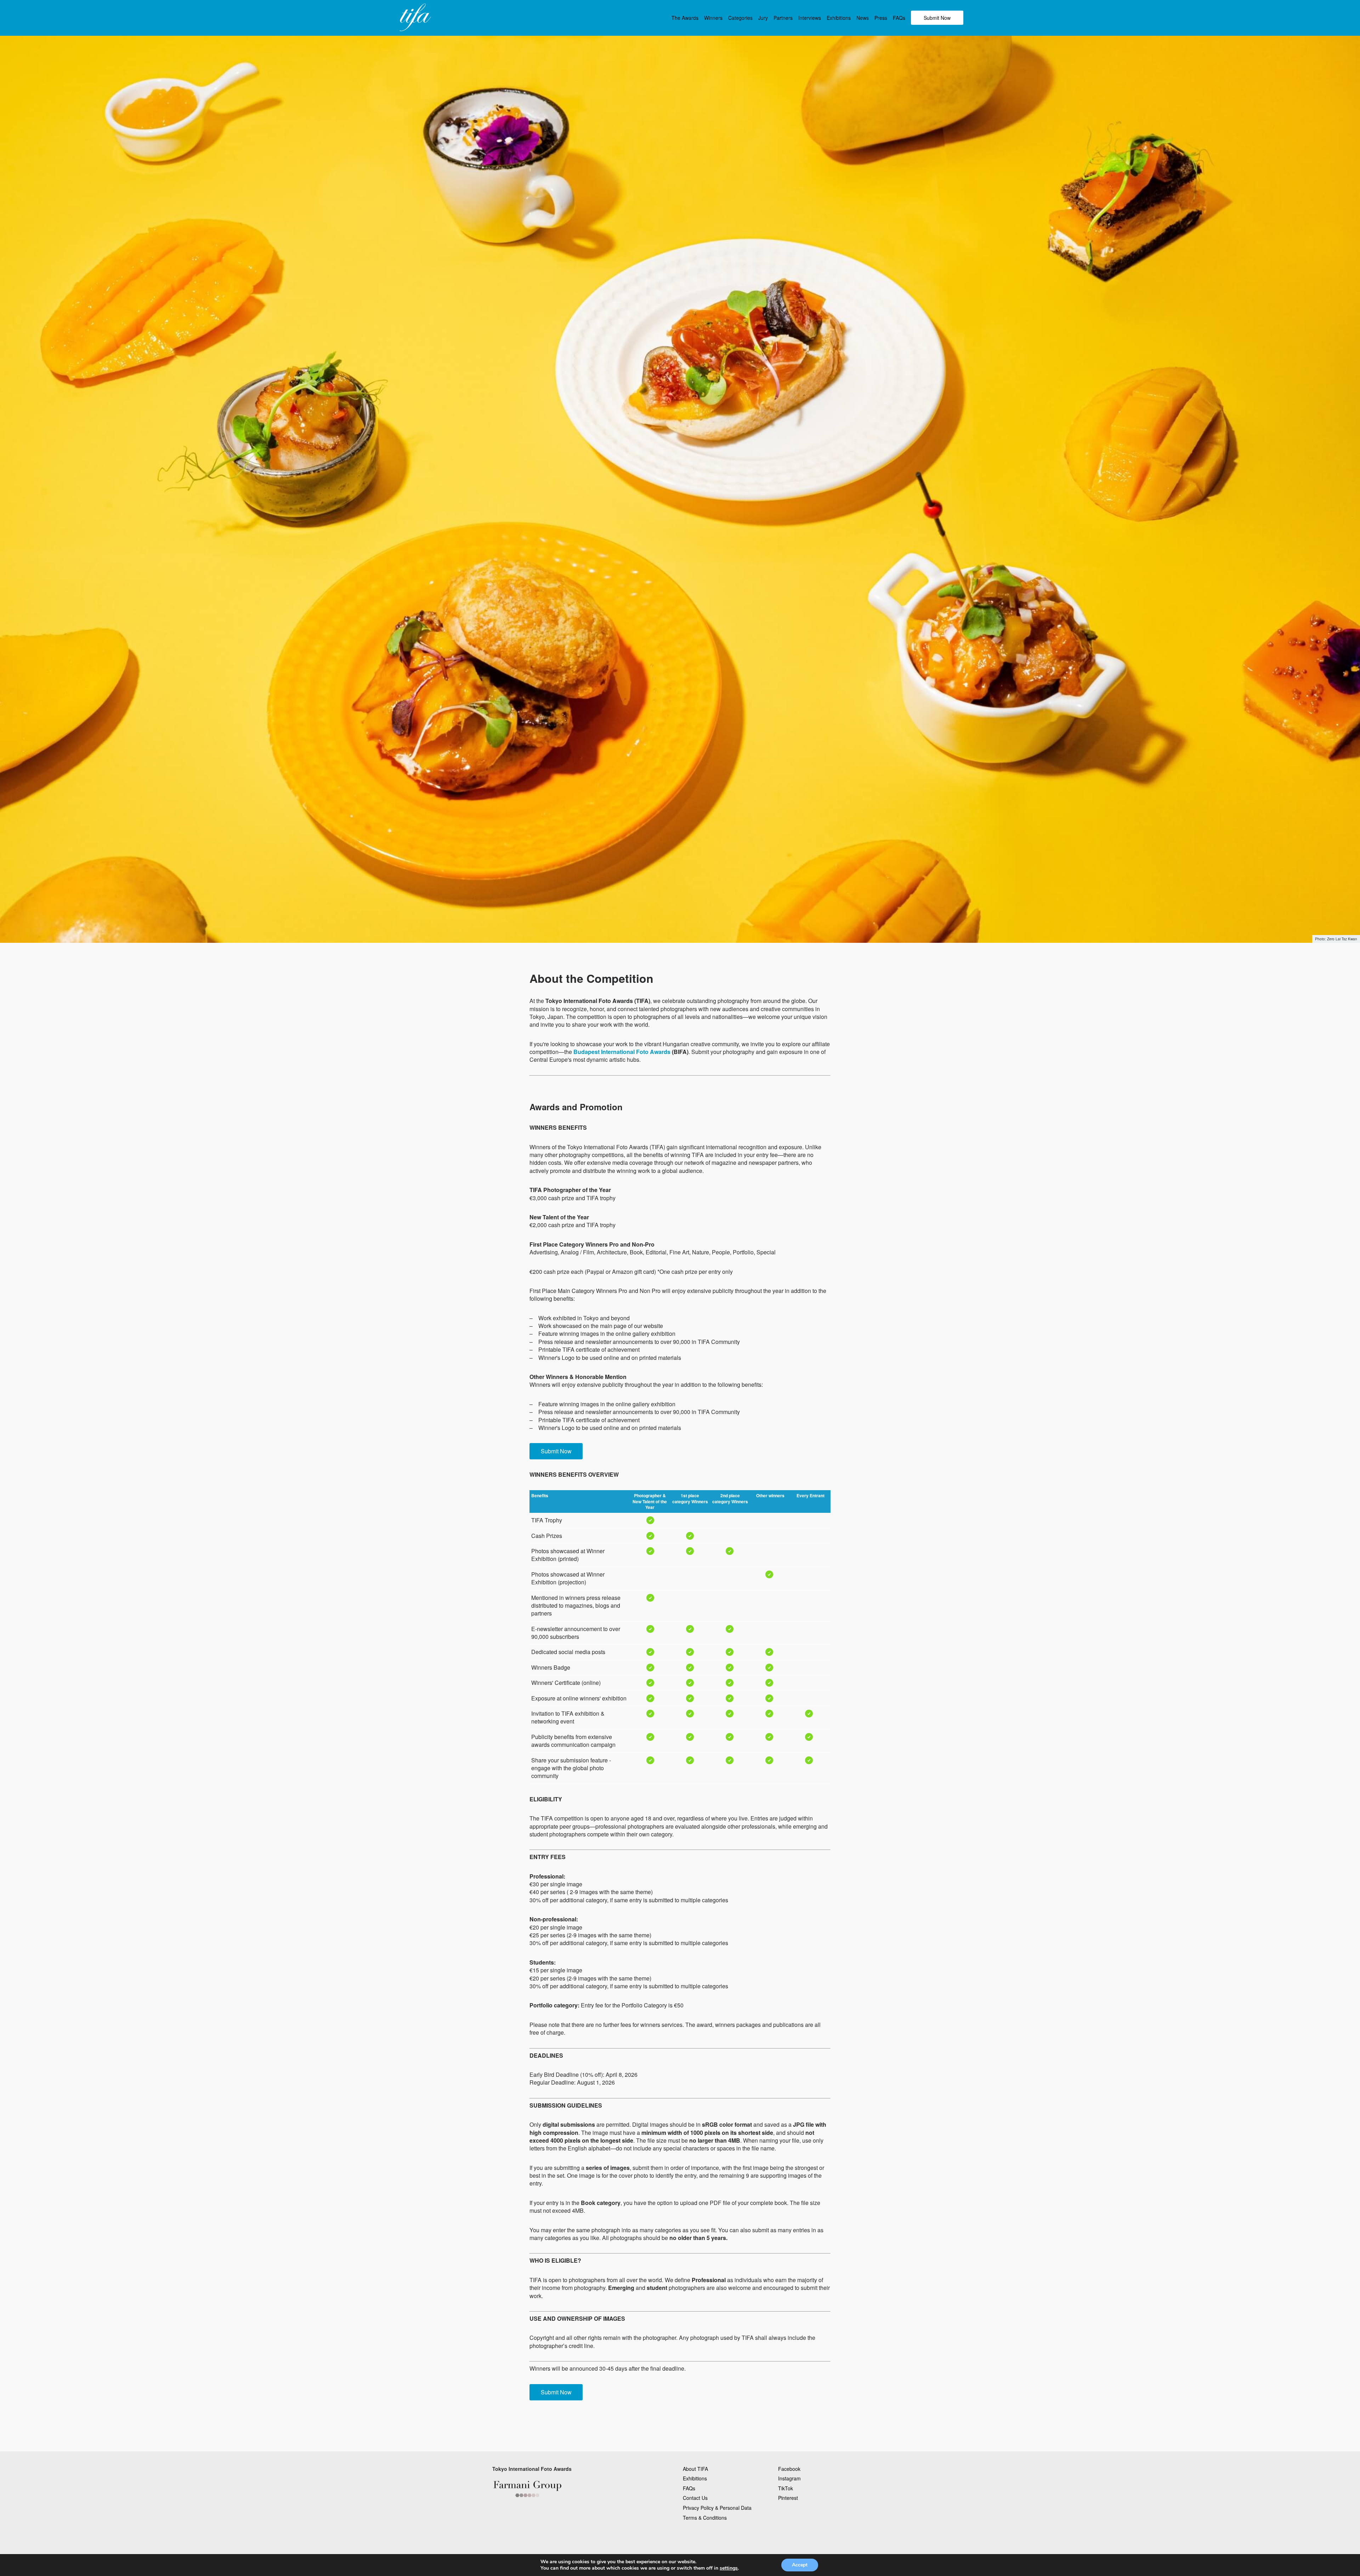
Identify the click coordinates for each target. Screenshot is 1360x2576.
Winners (713, 18)
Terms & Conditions (705, 2518)
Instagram (789, 2478)
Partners (783, 18)
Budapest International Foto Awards (622, 1052)
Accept (800, 2565)
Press (881, 18)
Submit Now (937, 18)
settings (729, 2568)
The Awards (685, 18)
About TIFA (695, 2469)
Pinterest (788, 2498)
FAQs (899, 18)
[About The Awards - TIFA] (414, 18)
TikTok (786, 2488)
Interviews (810, 18)
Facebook (789, 2469)
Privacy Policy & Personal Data (717, 2508)
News (863, 18)
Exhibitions (839, 18)
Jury (763, 18)
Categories (740, 18)
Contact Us (695, 2498)
